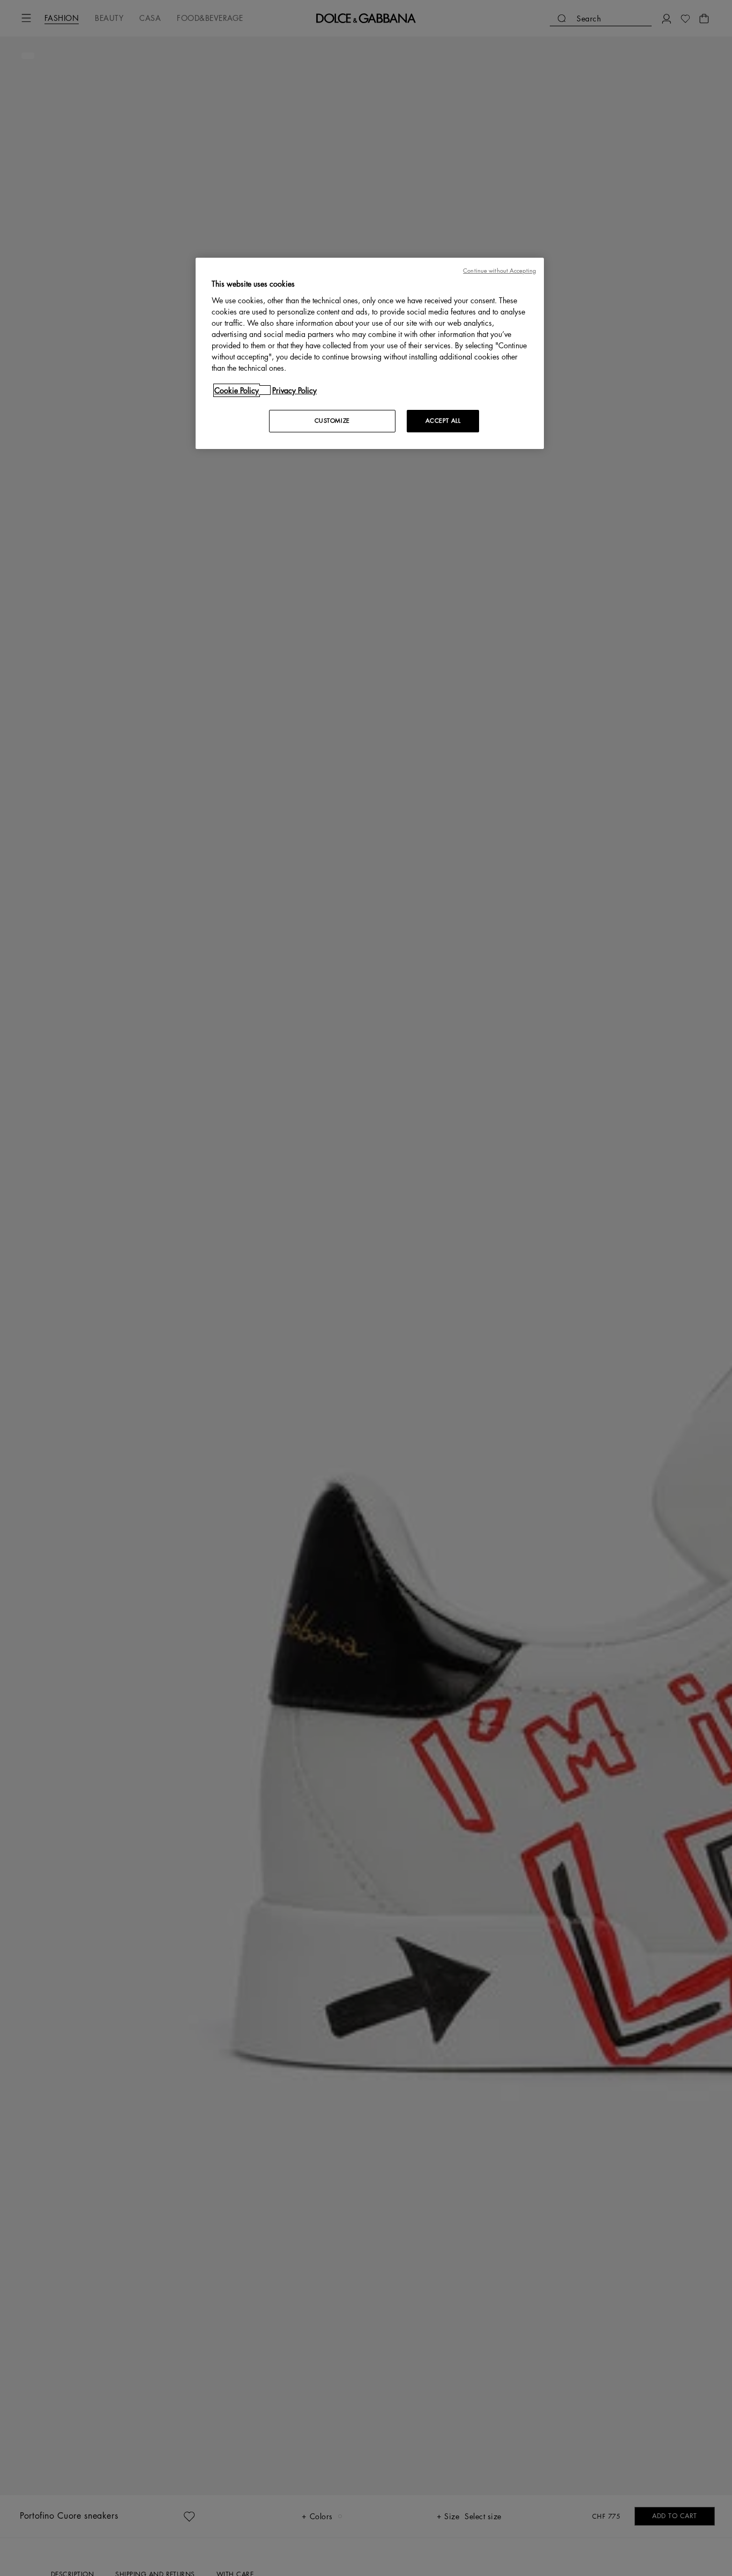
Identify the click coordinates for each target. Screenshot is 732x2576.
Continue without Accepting (499, 271)
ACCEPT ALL (443, 420)
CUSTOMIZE (332, 420)
